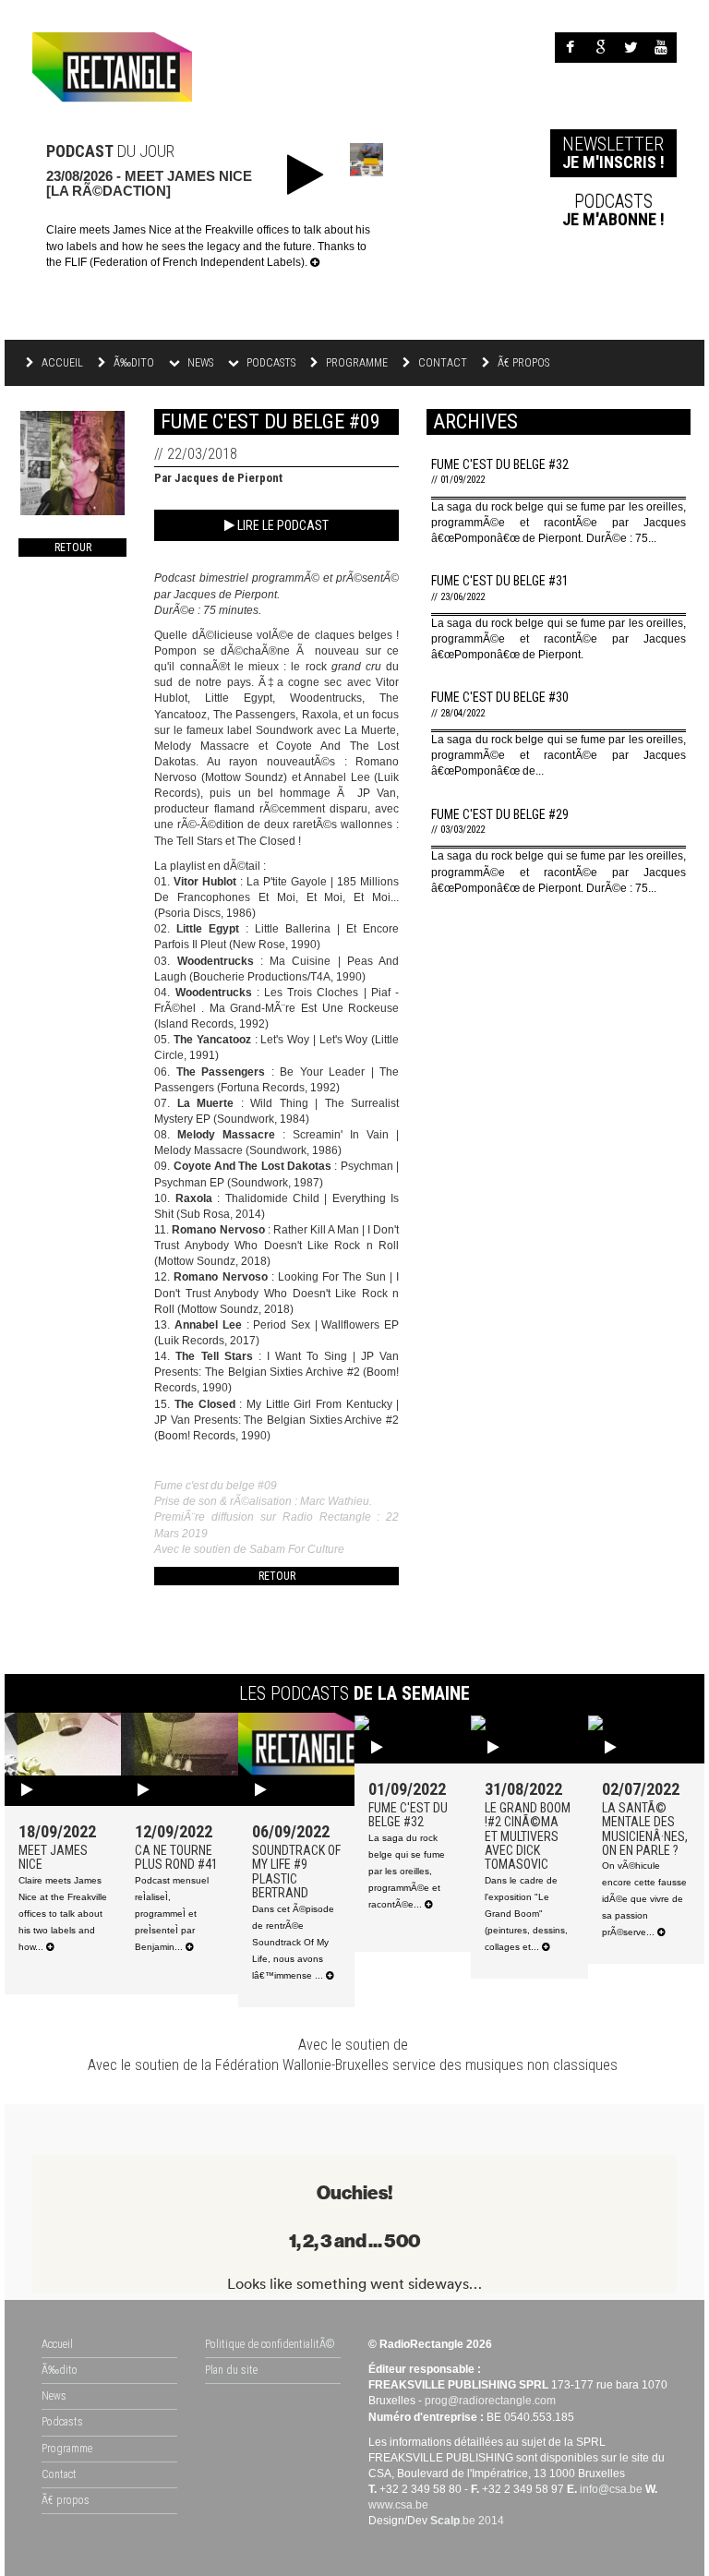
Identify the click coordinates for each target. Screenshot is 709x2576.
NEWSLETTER (613, 152)
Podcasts (62, 2422)
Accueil (61, 363)
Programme (355, 363)
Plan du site (231, 2370)
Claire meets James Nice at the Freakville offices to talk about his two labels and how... (63, 1914)
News (54, 2396)
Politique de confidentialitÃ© (270, 2344)
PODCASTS (613, 210)
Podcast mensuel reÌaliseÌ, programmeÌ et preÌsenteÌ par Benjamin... (172, 1914)
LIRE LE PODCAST (282, 525)
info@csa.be (611, 2489)
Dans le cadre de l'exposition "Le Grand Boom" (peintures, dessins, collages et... (526, 1914)
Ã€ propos (522, 363)
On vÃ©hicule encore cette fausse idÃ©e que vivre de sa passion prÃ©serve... (644, 1899)
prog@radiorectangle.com (490, 2401)
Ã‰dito (132, 363)
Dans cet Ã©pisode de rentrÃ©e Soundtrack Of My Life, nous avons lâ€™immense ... (293, 1942)
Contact (441, 363)
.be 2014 (467, 2521)
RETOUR (73, 548)
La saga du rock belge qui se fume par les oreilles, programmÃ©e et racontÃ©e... (407, 1871)
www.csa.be (398, 2505)
